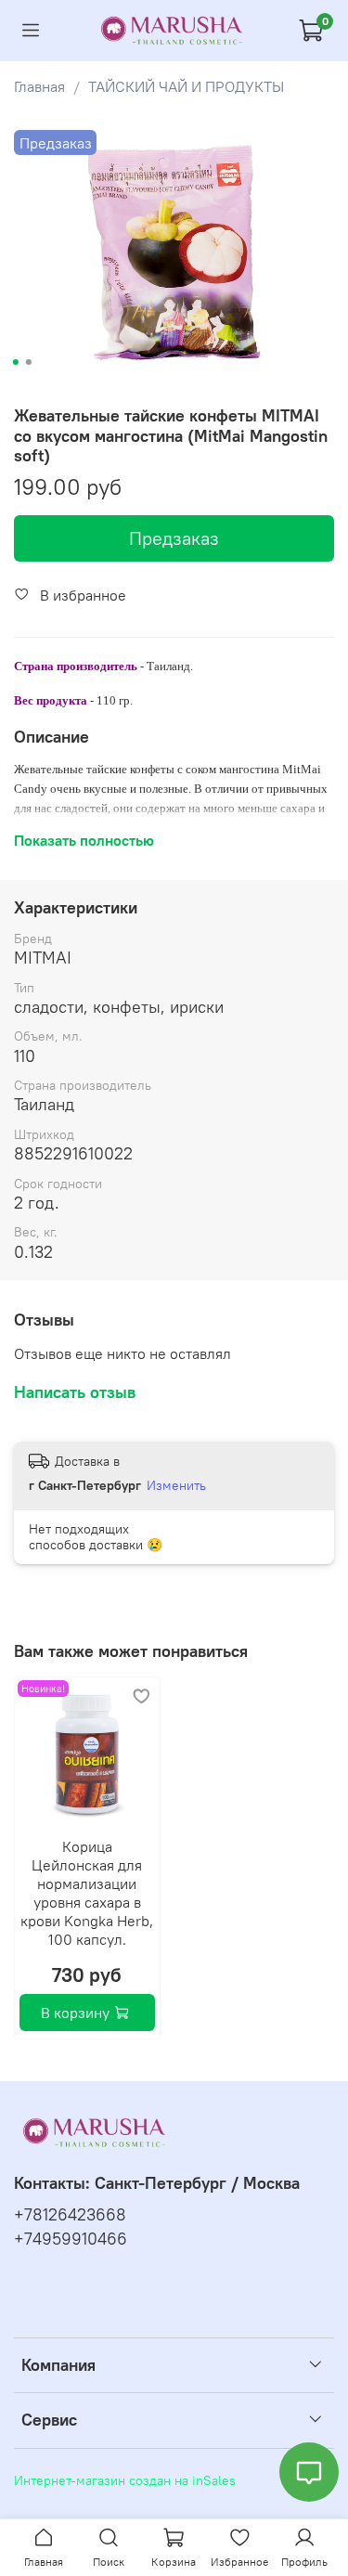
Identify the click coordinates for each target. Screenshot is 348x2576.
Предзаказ (174, 538)
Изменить (176, 1485)
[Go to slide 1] (15, 362)
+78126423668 (70, 2215)
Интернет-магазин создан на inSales (125, 2480)
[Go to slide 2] (28, 362)
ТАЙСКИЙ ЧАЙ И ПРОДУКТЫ (186, 86)
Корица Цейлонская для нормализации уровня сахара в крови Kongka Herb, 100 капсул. (87, 1892)
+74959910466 (71, 2239)
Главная (39, 86)
